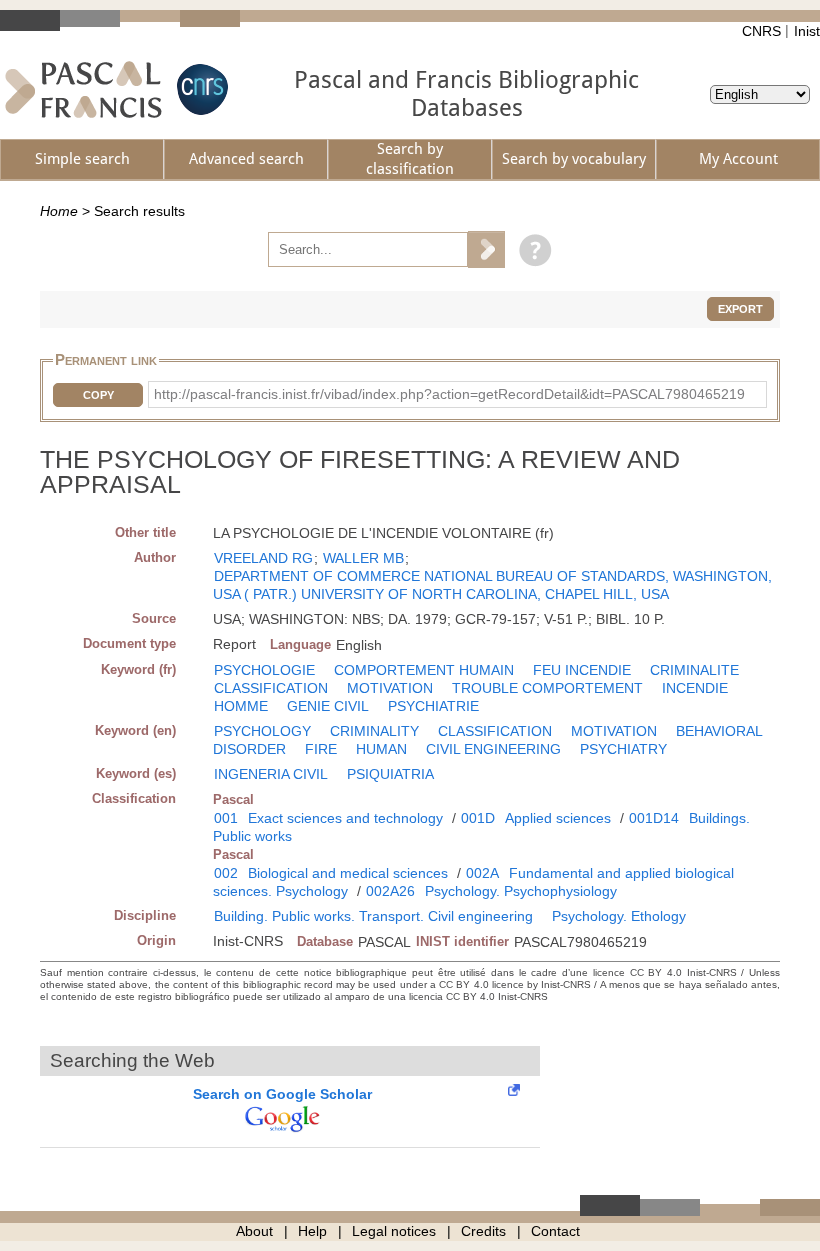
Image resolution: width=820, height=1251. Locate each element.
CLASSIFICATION (271, 688)
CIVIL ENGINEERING (493, 749)
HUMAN (381, 749)
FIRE (321, 749)
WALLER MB (363, 558)
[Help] (530, 249)
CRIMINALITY (374, 731)
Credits (483, 1231)
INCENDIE (695, 688)
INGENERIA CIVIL (271, 774)
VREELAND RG (263, 558)
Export (740, 309)
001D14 (654, 818)
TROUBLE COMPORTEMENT (547, 688)
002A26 (390, 891)
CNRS (761, 31)
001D (478, 818)
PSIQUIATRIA (390, 774)
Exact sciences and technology (345, 818)
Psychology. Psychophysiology (521, 891)
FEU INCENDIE (582, 670)
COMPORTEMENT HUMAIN (424, 670)
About (254, 1231)
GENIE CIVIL (328, 706)
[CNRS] (200, 89)
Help (312, 1231)
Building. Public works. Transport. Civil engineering (373, 916)
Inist (807, 31)
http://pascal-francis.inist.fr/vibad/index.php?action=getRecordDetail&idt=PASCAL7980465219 (449, 394)
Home (59, 211)
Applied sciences (558, 818)
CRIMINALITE (694, 670)
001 (226, 818)
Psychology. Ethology (619, 916)
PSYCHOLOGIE (264, 670)
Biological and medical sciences (348, 873)
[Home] (83, 89)
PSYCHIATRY (623, 749)
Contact (555, 1231)
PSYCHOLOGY (262, 731)
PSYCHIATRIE (433, 706)
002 (226, 873)
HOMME (241, 706)
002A (482, 873)
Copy (98, 395)
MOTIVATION (390, 688)
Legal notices (394, 1231)
